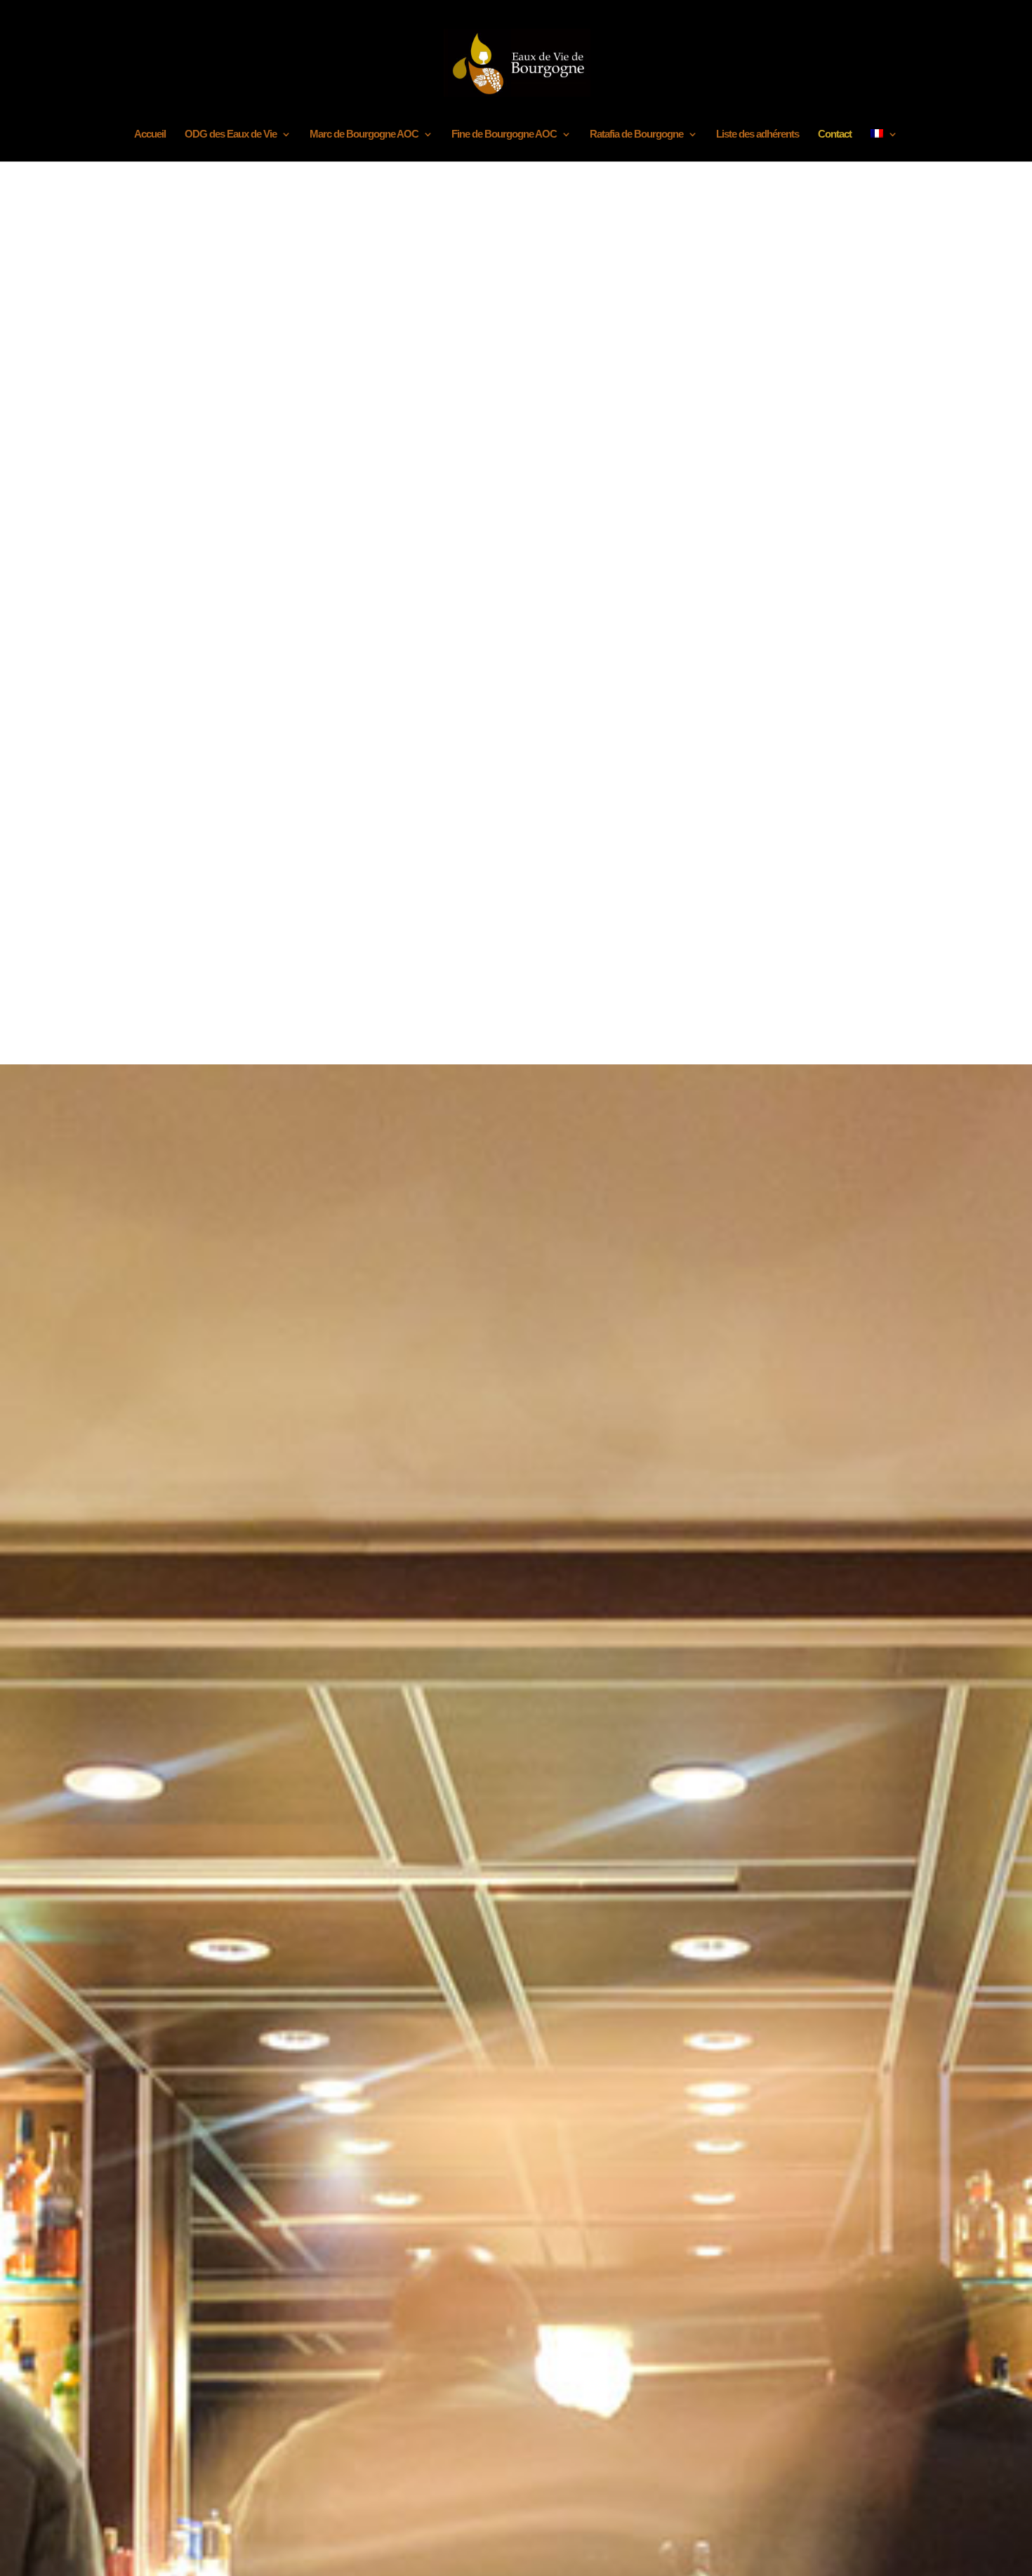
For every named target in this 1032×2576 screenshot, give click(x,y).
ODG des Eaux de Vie (231, 134)
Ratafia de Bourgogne (636, 134)
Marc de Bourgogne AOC (364, 134)
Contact (835, 134)
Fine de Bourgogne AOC (504, 134)
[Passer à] (884, 145)
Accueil (150, 134)
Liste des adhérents (758, 134)
